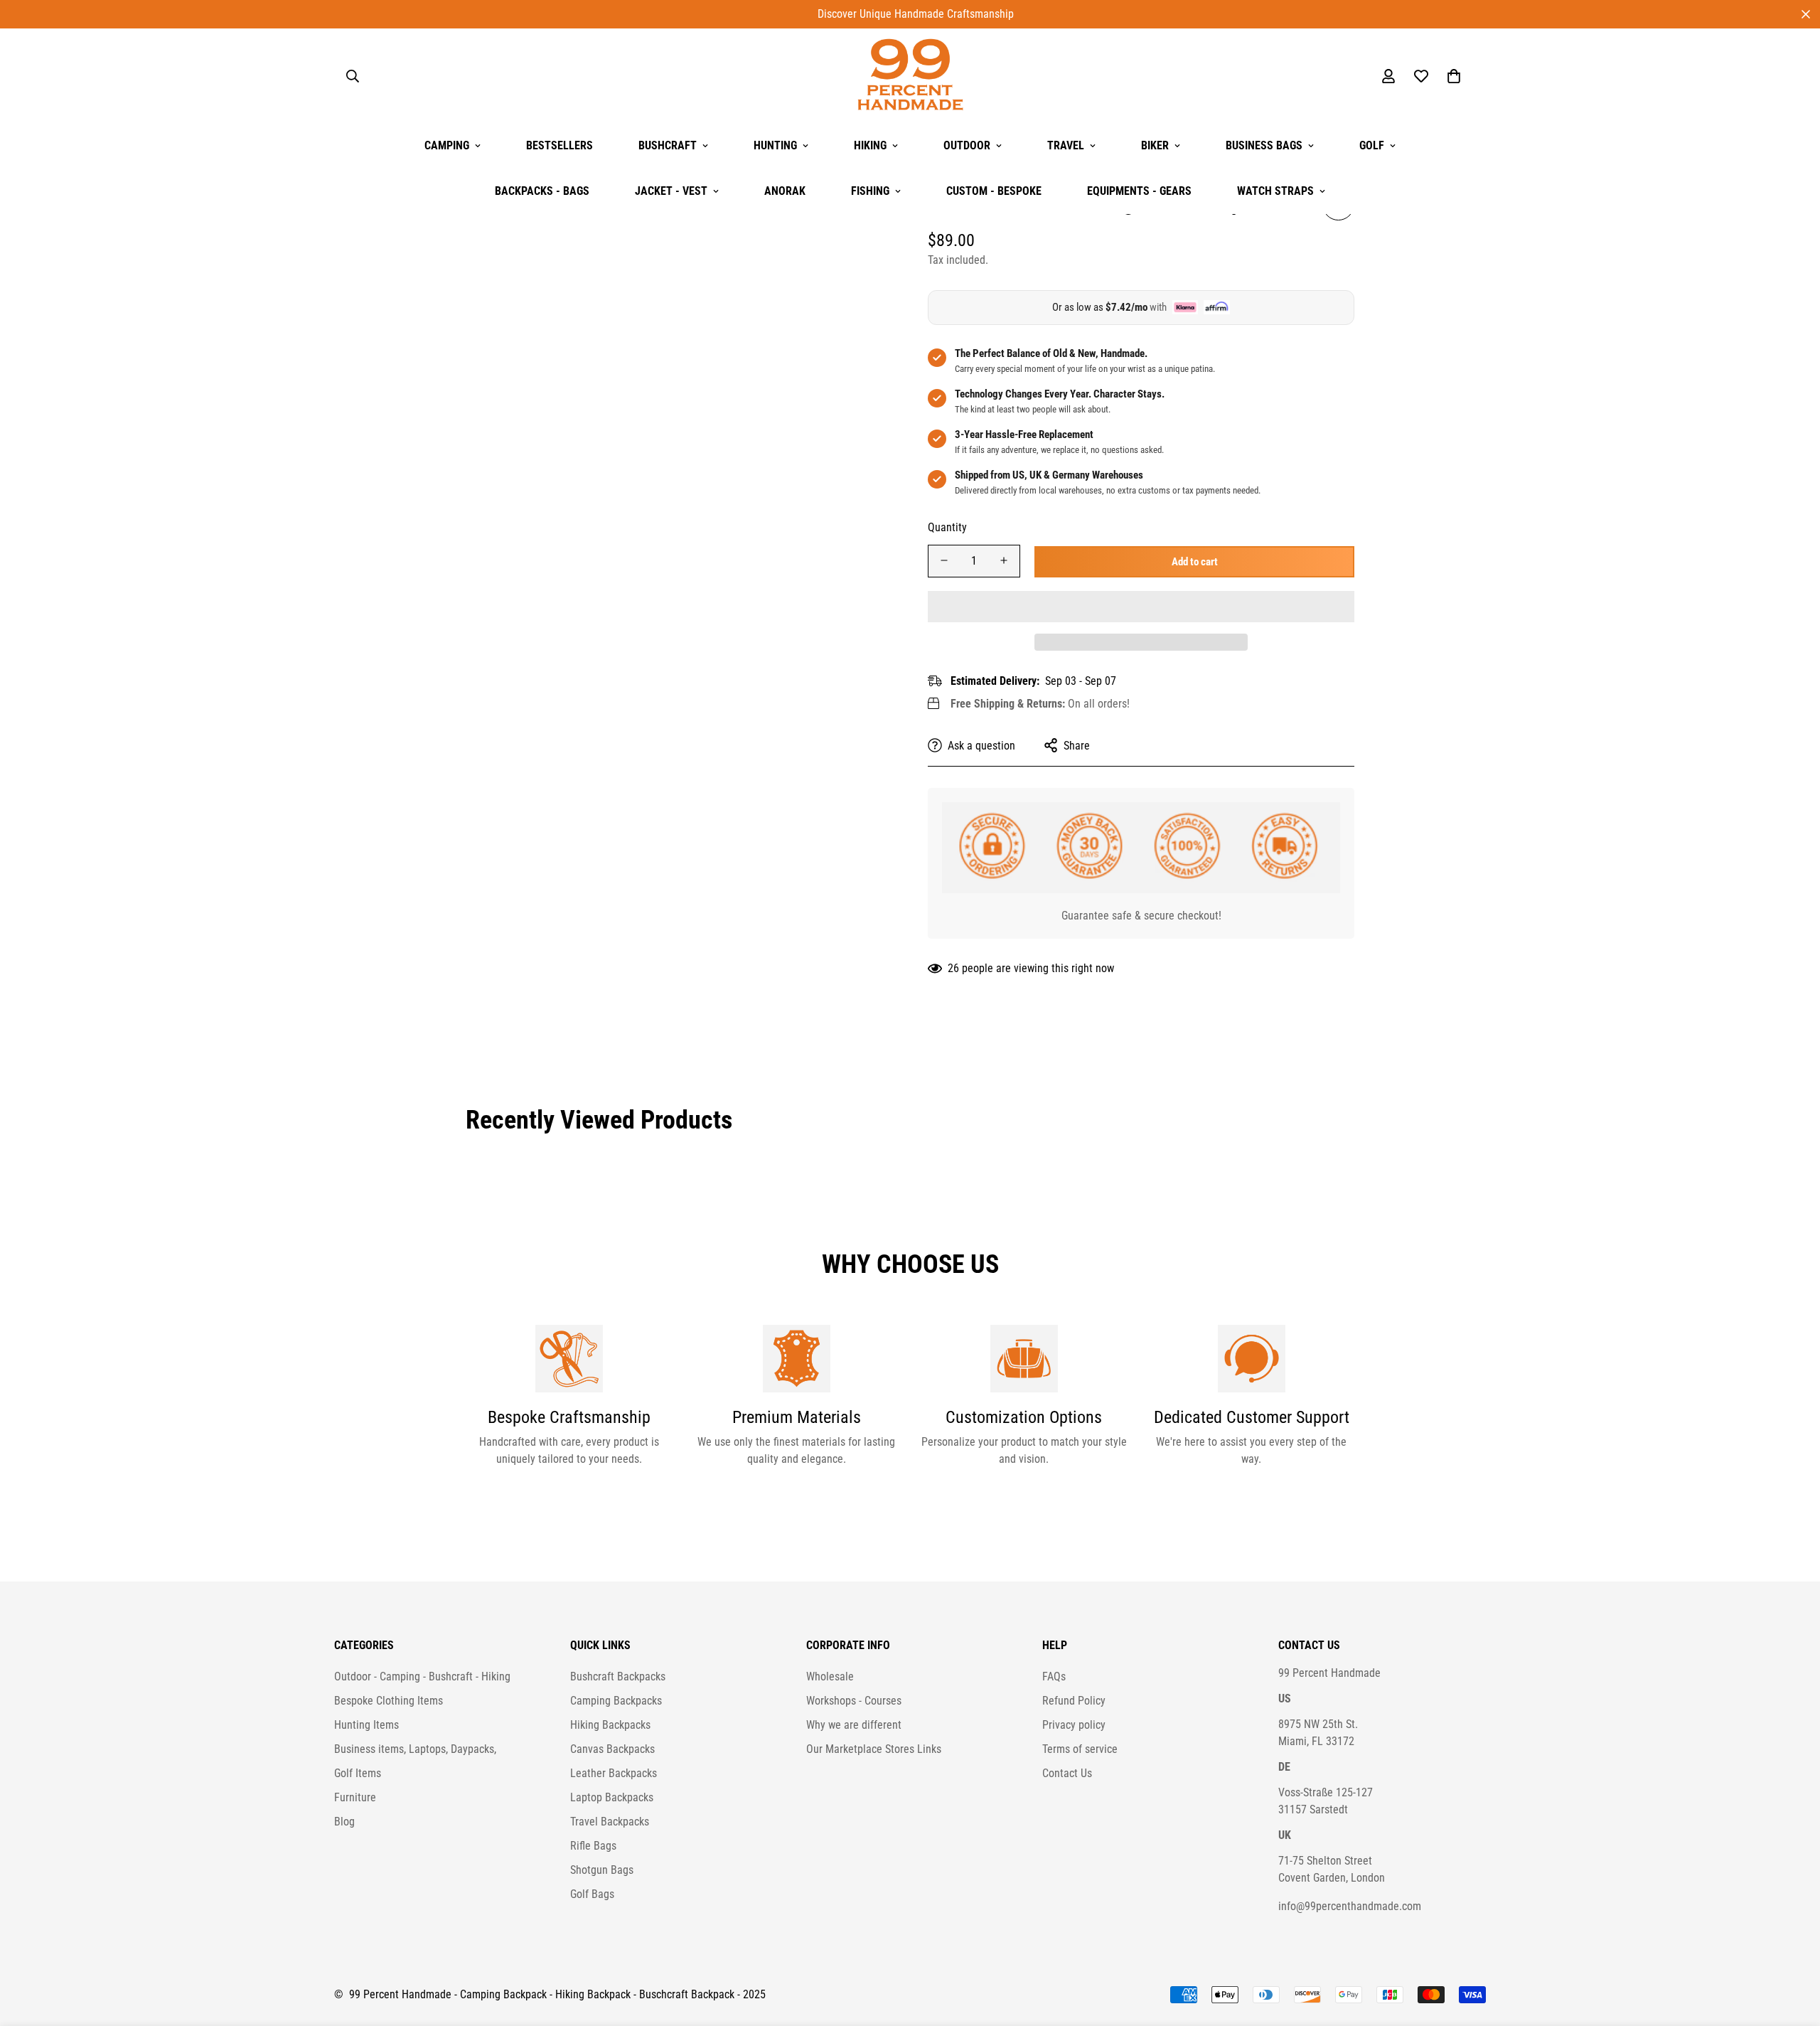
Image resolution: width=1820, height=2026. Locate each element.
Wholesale (830, 1676)
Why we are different (854, 1725)
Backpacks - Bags (542, 191)
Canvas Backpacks (612, 1749)
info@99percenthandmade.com (1350, 1906)
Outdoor (967, 145)
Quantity (947, 527)
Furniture (355, 1797)
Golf (1372, 145)
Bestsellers (560, 145)
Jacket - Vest (671, 191)
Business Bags (1264, 145)
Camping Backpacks (616, 1701)
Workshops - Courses (854, 1701)
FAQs (1054, 1676)
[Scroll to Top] (1792, 1948)
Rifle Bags (593, 1846)
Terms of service (1080, 1749)
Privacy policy (1074, 1725)
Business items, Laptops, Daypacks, (415, 1749)
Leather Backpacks (614, 1773)
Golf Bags (592, 1894)
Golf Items (358, 1773)
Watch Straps (1275, 191)
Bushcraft (668, 145)
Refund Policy (1074, 1701)
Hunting (775, 145)
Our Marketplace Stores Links (874, 1749)
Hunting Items (366, 1725)
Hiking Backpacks (610, 1725)
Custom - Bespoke (994, 191)
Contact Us (1067, 1773)
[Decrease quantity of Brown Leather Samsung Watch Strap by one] (944, 560)
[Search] (353, 76)
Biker (1155, 145)
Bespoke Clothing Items (389, 1701)
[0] (1454, 76)
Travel (1066, 145)
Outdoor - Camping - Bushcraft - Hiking (422, 1676)
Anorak (785, 191)
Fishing (870, 191)
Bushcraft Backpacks (618, 1676)
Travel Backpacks (610, 1822)
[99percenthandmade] (910, 76)
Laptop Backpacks (612, 1797)
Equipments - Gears (1139, 191)
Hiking (870, 145)
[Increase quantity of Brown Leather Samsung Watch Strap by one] (1004, 560)
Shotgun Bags (602, 1870)
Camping (447, 145)
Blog (344, 1822)
